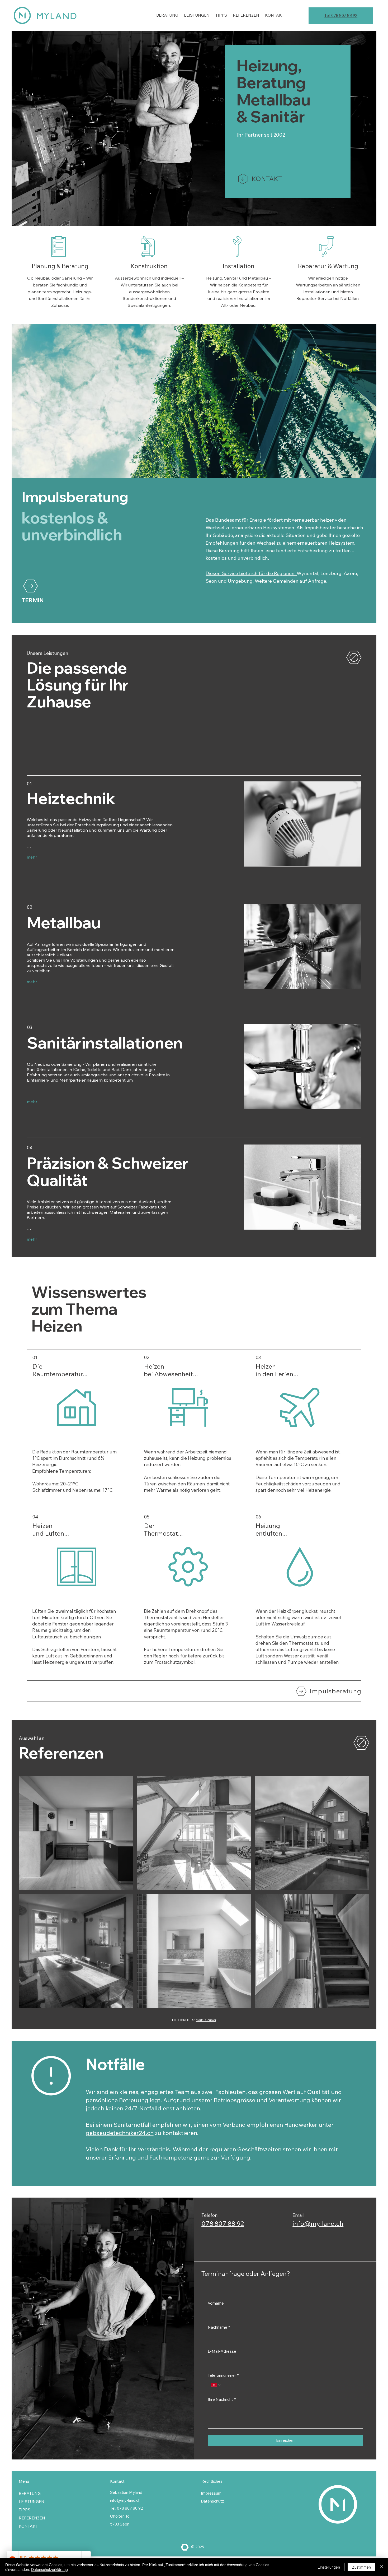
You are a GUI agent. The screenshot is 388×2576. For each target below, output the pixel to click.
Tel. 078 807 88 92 (341, 15)
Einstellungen (329, 2567)
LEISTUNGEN (32, 2502)
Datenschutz (212, 2501)
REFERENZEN (32, 2518)
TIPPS (25, 2510)
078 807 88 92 (223, 2223)
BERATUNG (30, 2493)
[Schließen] (382, 2567)
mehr (32, 857)
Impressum (211, 2493)
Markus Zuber (206, 2020)
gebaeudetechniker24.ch (120, 2133)
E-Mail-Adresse (222, 2351)
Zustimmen (361, 2567)
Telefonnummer (223, 2375)
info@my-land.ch (318, 2223)
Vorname (216, 2303)
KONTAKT (28, 2526)
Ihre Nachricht (222, 2399)
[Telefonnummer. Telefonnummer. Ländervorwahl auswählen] (216, 2385)
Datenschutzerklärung (49, 2569)
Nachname (219, 2327)
